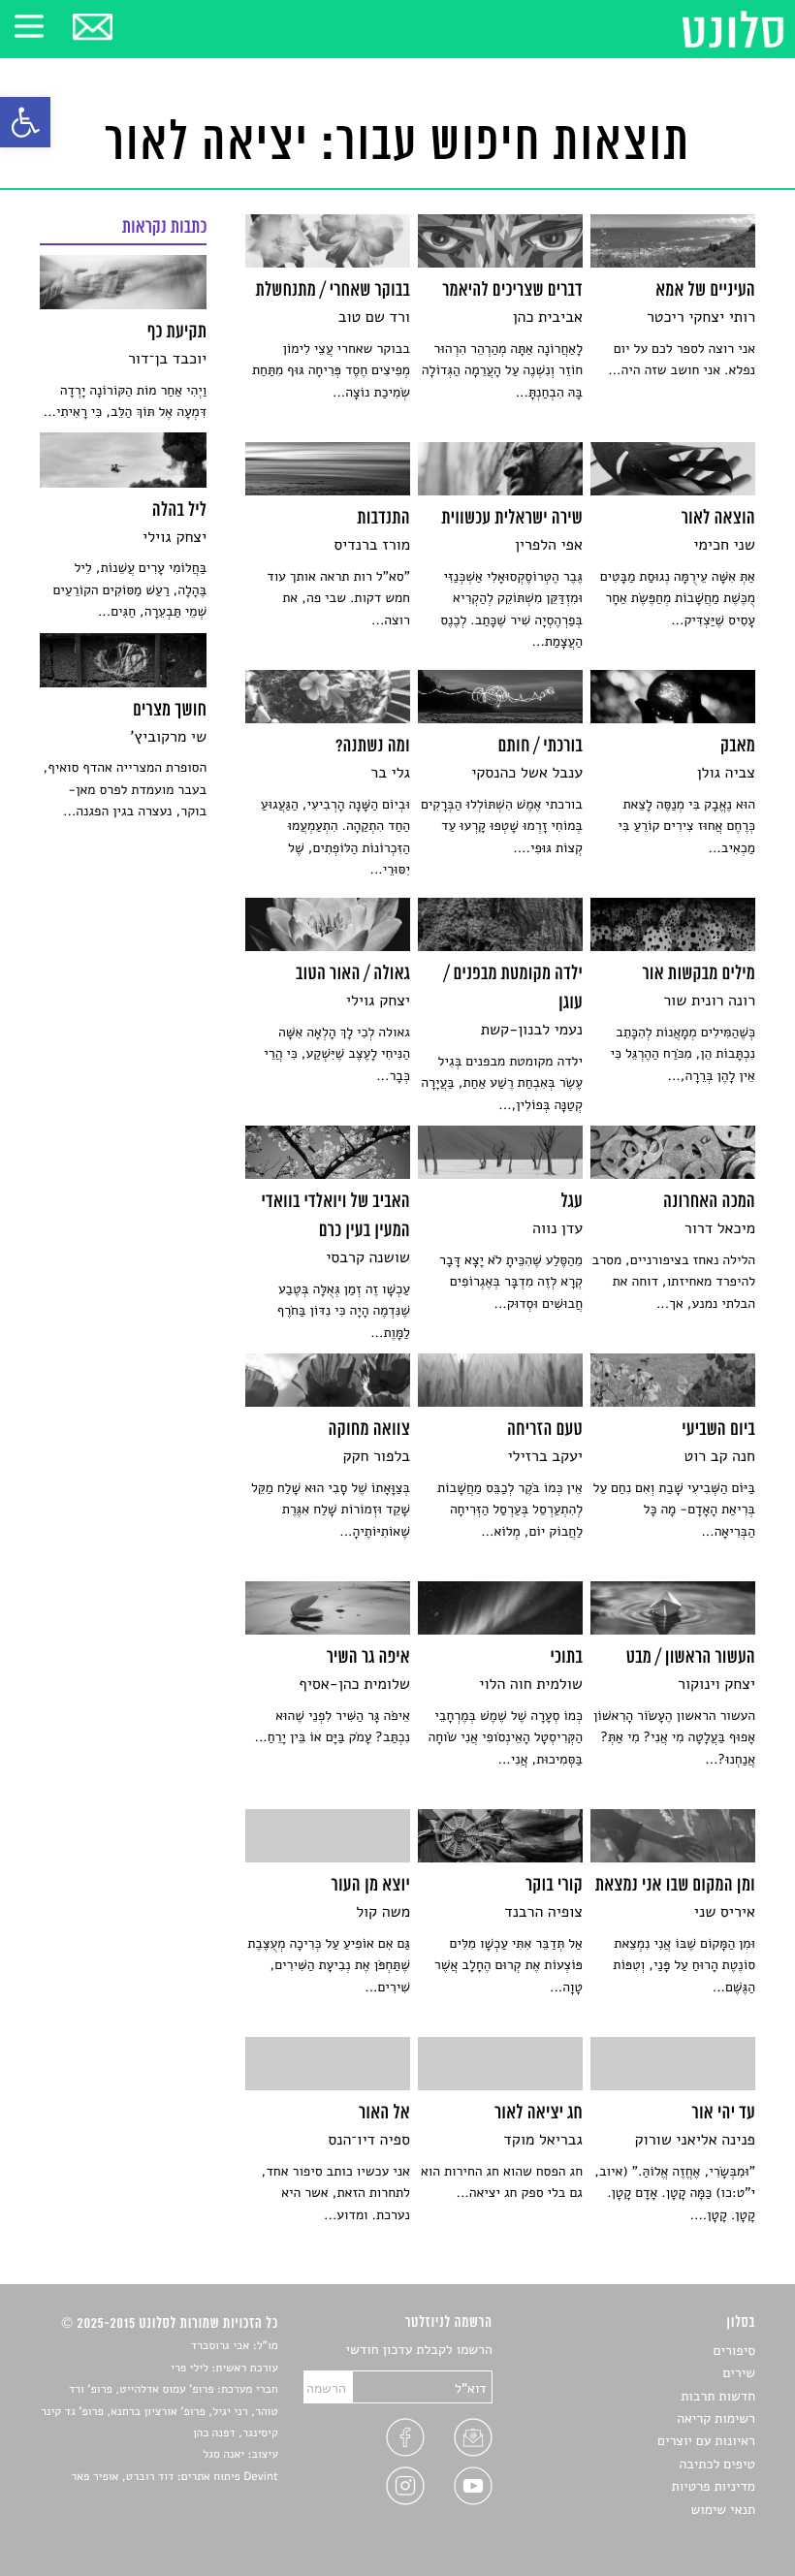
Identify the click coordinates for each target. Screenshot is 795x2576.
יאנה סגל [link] (223, 2455)
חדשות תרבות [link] (718, 2396)
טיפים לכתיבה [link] (717, 2464)
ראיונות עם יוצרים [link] (706, 2441)
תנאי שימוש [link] (723, 2510)
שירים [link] (739, 2373)
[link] (25, 122)
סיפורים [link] (734, 2351)
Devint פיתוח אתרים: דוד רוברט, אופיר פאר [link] (174, 2477)
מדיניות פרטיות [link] (714, 2486)
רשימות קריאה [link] (716, 2418)
